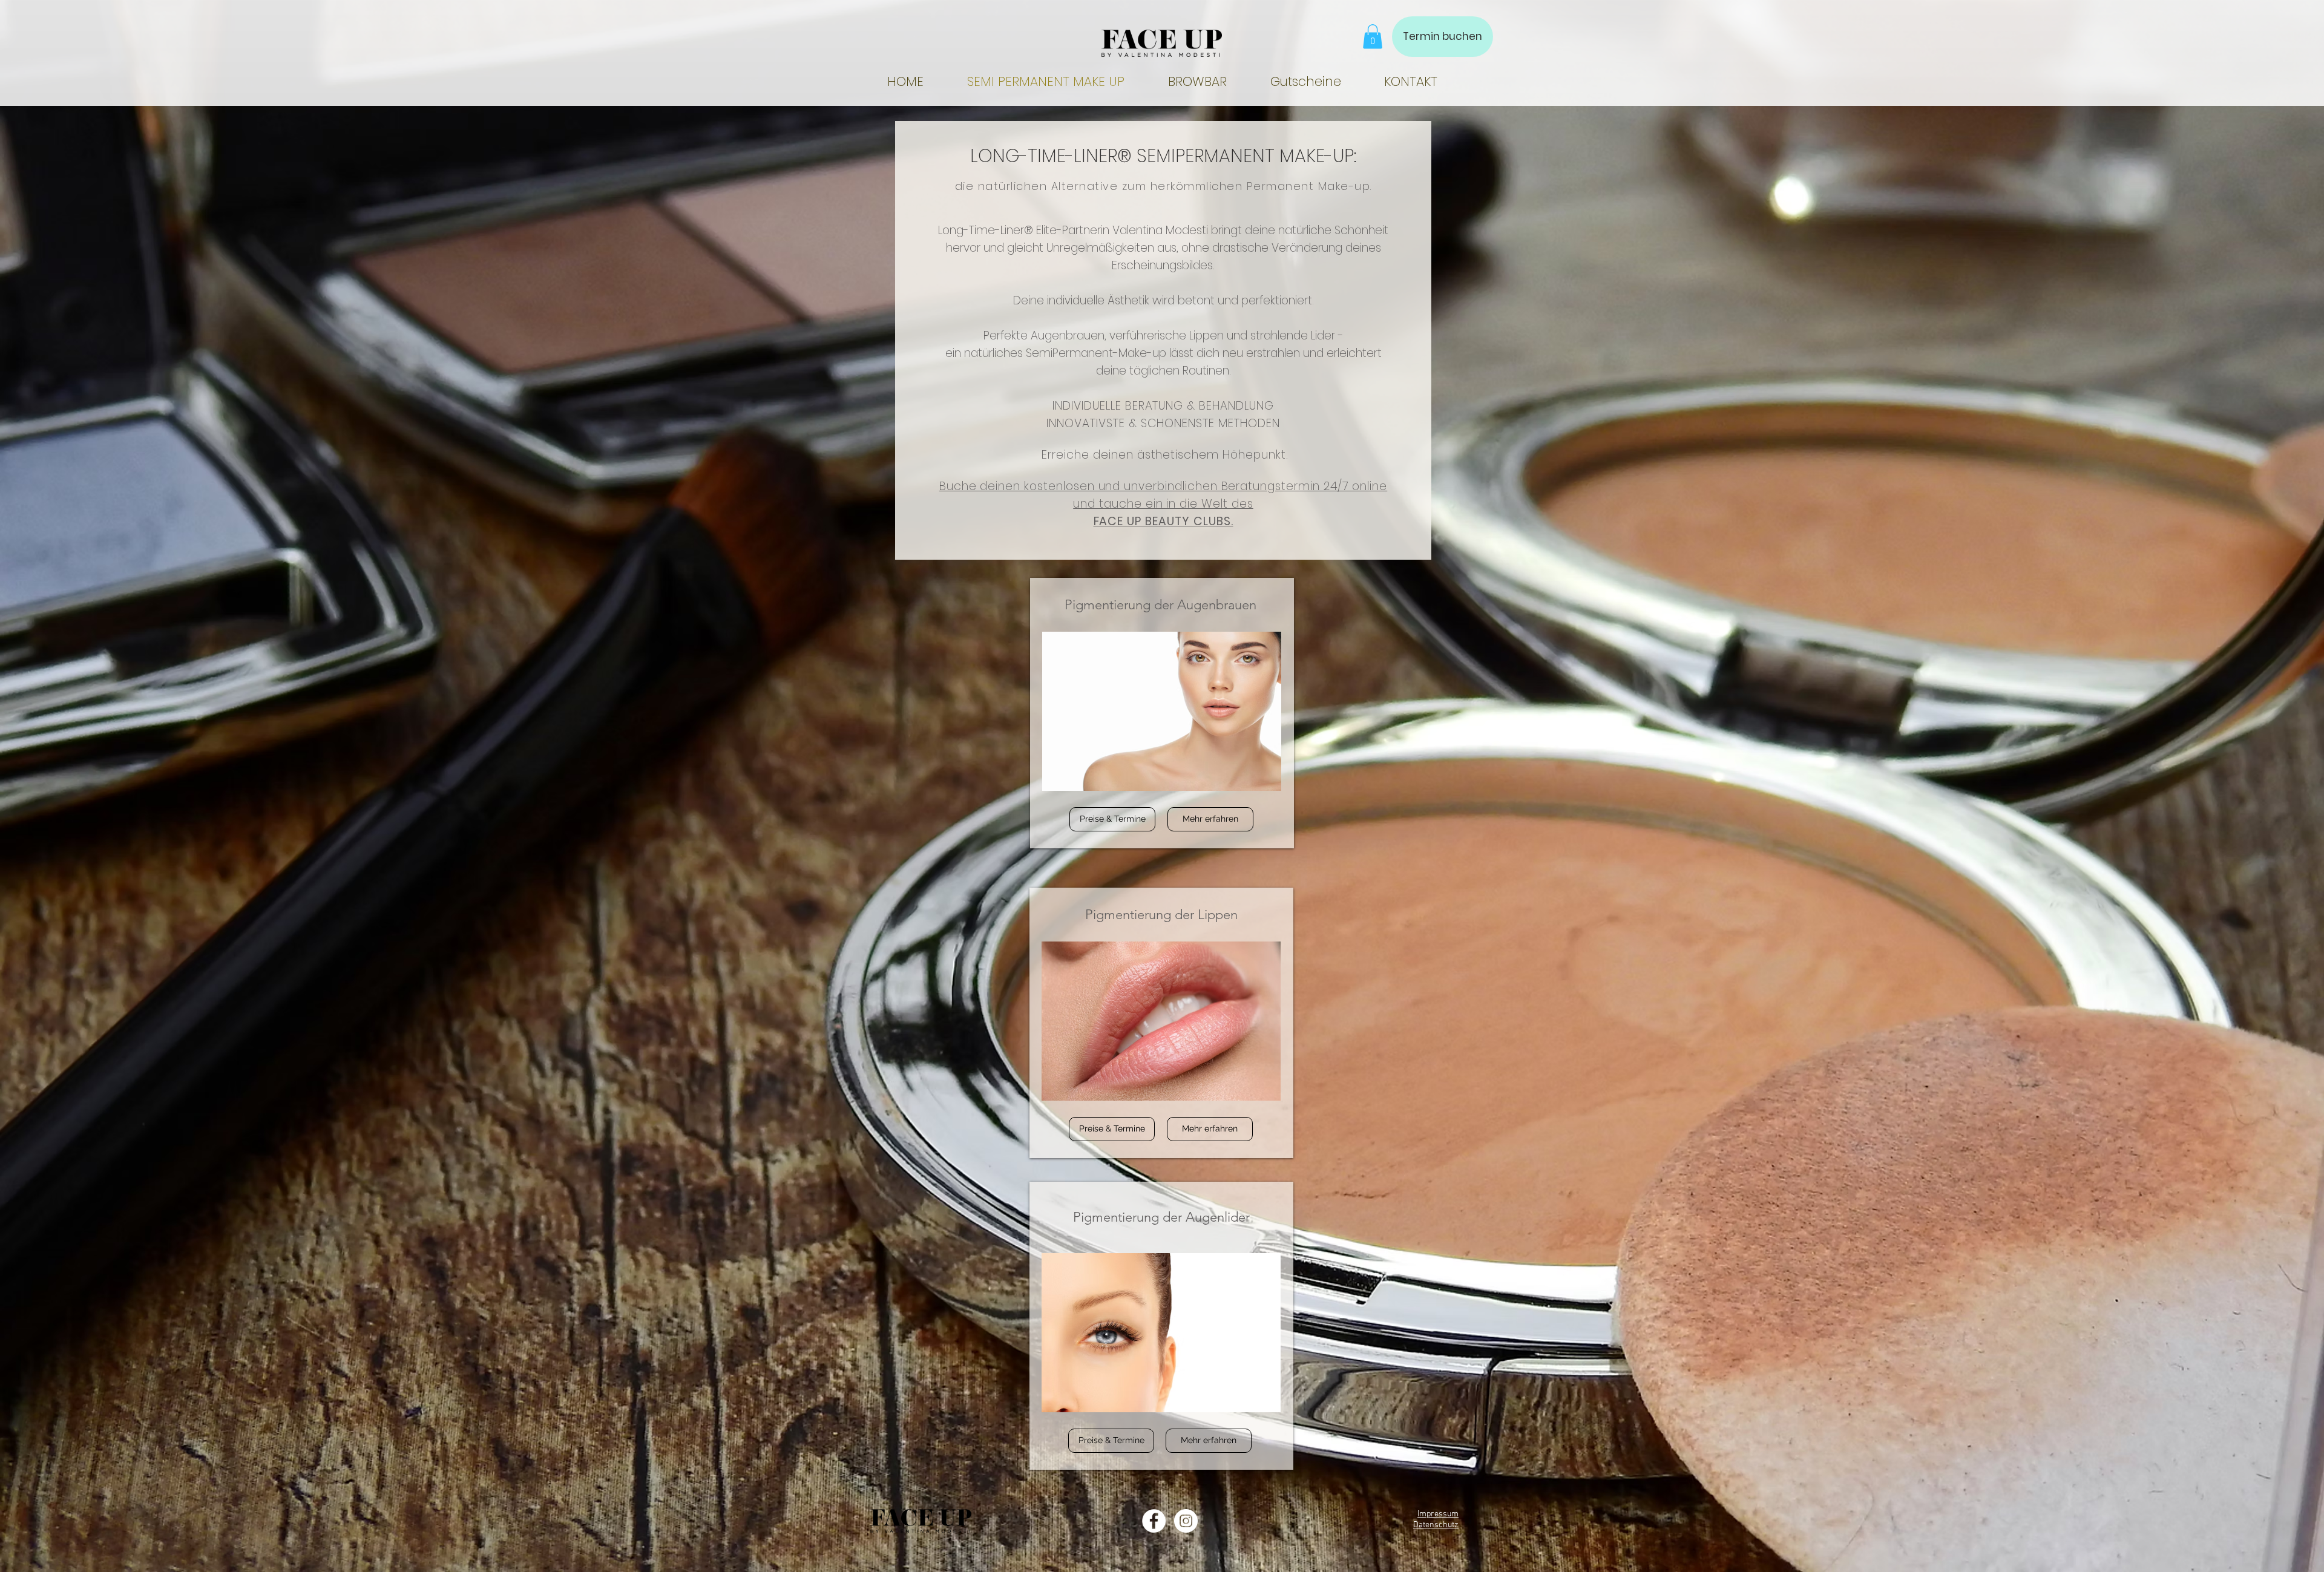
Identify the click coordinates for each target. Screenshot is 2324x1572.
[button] (1373, 37)
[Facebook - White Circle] (1154, 1521)
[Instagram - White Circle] (1186, 1521)
